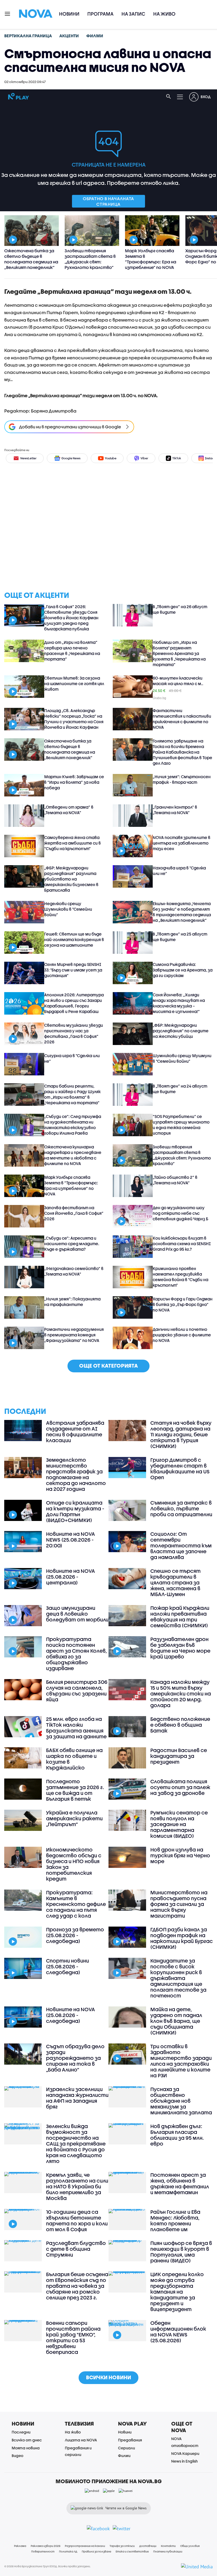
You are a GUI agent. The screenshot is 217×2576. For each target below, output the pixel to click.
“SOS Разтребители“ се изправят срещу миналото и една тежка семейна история (181, 1125)
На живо (164, 14)
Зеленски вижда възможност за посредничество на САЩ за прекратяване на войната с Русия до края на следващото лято (76, 2144)
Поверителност (43, 2551)
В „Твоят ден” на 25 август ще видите (180, 937)
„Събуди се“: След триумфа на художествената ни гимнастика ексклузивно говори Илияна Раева (73, 1125)
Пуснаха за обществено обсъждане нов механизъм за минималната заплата (181, 2101)
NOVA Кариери (185, 2453)
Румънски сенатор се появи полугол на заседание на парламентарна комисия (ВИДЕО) (179, 1824)
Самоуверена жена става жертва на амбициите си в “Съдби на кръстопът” (73, 843)
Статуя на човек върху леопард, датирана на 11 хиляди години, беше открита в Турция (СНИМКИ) (181, 1434)
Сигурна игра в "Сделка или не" (72, 1058)
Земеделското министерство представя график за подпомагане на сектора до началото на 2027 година (76, 1474)
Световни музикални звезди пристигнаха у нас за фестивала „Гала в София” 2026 (74, 1033)
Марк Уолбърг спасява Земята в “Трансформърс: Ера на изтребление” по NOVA (71, 1186)
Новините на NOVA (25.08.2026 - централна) (71, 1577)
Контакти (168, 2546)
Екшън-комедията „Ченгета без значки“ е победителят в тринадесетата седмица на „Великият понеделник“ (182, 912)
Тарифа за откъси (122, 2546)
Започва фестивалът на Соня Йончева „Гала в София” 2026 (74, 1213)
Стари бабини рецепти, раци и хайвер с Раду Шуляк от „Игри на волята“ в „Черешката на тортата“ (72, 1094)
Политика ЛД (68, 2551)
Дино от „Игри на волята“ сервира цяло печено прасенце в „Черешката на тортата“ (72, 651)
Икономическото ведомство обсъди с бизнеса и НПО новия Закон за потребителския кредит (74, 1864)
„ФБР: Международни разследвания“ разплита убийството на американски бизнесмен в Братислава (71, 879)
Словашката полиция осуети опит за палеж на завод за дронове (180, 1787)
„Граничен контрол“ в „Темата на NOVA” (175, 810)
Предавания (130, 2440)
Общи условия (190, 2546)
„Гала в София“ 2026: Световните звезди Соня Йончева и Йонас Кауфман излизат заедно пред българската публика (71, 618)
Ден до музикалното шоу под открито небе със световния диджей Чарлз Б (180, 1213)
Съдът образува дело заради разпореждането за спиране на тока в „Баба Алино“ (75, 2058)
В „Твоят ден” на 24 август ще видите (180, 1089)
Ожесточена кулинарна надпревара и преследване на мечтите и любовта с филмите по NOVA (73, 1155)
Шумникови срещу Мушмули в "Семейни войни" (182, 1058)
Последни (21, 2432)
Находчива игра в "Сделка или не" (179, 871)
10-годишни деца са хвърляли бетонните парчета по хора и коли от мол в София (77, 2221)
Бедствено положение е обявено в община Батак (180, 1725)
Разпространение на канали (85, 2546)
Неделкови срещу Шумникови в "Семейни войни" (68, 909)
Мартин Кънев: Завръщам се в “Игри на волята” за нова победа (74, 782)
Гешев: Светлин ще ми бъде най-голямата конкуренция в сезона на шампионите (74, 939)
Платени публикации (168, 2551)
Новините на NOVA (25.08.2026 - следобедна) (71, 2015)
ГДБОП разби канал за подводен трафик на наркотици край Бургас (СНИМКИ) (182, 1938)
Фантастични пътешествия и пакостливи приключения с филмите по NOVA (182, 719)
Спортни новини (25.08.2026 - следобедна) (67, 1967)
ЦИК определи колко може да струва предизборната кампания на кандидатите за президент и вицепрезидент (177, 2292)
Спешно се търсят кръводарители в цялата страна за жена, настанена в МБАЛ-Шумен (175, 1583)
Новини (69, 14)
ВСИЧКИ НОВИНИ (108, 2377)
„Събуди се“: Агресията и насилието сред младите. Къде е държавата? (72, 1244)
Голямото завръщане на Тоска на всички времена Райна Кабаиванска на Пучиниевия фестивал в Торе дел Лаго (182, 752)
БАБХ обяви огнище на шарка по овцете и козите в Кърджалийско (74, 1759)
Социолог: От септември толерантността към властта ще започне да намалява (181, 1546)
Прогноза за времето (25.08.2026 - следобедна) (75, 1935)
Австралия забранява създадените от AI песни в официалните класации (75, 1432)
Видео (17, 2456)
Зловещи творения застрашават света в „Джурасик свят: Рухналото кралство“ (182, 1155)
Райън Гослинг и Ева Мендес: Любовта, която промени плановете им (175, 2221)
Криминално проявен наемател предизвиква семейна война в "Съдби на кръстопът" (180, 1277)
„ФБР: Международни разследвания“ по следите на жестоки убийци (181, 1031)
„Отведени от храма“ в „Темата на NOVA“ (69, 810)
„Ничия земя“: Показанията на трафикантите (72, 1302)
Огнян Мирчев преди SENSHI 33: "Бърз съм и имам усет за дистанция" (73, 970)
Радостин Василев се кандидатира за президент (179, 1756)
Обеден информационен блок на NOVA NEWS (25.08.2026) (178, 2332)
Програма (100, 14)
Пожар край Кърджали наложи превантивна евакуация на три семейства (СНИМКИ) (180, 1617)
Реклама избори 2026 (46, 2546)
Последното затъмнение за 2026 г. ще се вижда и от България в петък (75, 1790)
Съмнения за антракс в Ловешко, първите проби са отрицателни (181, 1509)
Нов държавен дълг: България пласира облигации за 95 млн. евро (177, 2135)
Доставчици (148, 2546)
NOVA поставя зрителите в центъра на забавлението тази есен (182, 843)
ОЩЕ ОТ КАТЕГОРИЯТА (108, 1366)
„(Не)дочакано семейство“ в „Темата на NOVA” (74, 1271)
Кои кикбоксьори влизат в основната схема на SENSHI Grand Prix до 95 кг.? (182, 1244)
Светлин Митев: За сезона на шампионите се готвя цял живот (74, 684)
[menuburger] (8, 13)
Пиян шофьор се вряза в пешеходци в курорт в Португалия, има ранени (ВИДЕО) (181, 2252)
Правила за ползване (96, 2551)
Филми (124, 2456)
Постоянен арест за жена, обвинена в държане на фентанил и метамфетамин (180, 2184)
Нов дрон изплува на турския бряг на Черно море (180, 1855)
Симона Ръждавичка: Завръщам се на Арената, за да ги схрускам (183, 970)
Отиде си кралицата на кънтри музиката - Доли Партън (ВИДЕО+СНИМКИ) (75, 1511)
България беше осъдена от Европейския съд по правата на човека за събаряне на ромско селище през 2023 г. (77, 2286)
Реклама (20, 2546)
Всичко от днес (27, 2440)
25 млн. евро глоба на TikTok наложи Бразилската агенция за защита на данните (76, 1728)
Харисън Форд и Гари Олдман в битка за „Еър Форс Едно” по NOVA (183, 1304)
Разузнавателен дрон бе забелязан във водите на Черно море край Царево (180, 1648)
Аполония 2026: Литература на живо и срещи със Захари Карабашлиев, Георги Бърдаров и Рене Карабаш (74, 1003)
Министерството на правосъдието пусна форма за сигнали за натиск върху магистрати (179, 1904)
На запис (133, 14)
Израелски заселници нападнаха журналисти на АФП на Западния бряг (77, 2098)
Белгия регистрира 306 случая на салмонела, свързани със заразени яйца (77, 1691)
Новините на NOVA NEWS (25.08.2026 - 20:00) (71, 1540)
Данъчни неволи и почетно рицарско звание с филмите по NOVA (182, 1335)
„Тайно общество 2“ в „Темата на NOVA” (175, 1180)
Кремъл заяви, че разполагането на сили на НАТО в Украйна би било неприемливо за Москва (77, 2187)
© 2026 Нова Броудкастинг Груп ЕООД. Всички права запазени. (48, 2566)
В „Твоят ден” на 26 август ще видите (180, 609)
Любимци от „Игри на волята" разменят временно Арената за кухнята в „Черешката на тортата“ (179, 653)
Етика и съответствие (132, 2551)
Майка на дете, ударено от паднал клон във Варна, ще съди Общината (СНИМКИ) (176, 2021)
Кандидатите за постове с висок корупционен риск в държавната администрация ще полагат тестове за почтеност (178, 1978)
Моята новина (26, 2448)
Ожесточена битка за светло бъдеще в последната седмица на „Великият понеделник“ (70, 749)
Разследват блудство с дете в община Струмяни (76, 2249)
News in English (184, 2461)
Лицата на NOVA (81, 2440)
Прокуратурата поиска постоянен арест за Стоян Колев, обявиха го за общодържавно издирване (76, 1654)
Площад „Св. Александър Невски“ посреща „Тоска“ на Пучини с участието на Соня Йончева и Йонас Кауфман (74, 719)
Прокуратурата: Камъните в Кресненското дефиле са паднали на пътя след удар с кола (76, 1904)
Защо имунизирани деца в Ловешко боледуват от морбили (77, 1614)
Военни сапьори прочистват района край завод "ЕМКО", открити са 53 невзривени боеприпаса (73, 2337)
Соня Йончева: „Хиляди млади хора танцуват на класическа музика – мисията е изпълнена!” (179, 1003)
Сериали (126, 2448)
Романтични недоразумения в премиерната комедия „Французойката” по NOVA (74, 1335)
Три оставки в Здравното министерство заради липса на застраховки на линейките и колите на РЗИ (181, 2061)
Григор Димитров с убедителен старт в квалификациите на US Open (180, 1469)
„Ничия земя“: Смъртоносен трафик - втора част (182, 779)
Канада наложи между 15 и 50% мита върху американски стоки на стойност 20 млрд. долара (181, 1694)
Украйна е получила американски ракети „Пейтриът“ (74, 1818)
